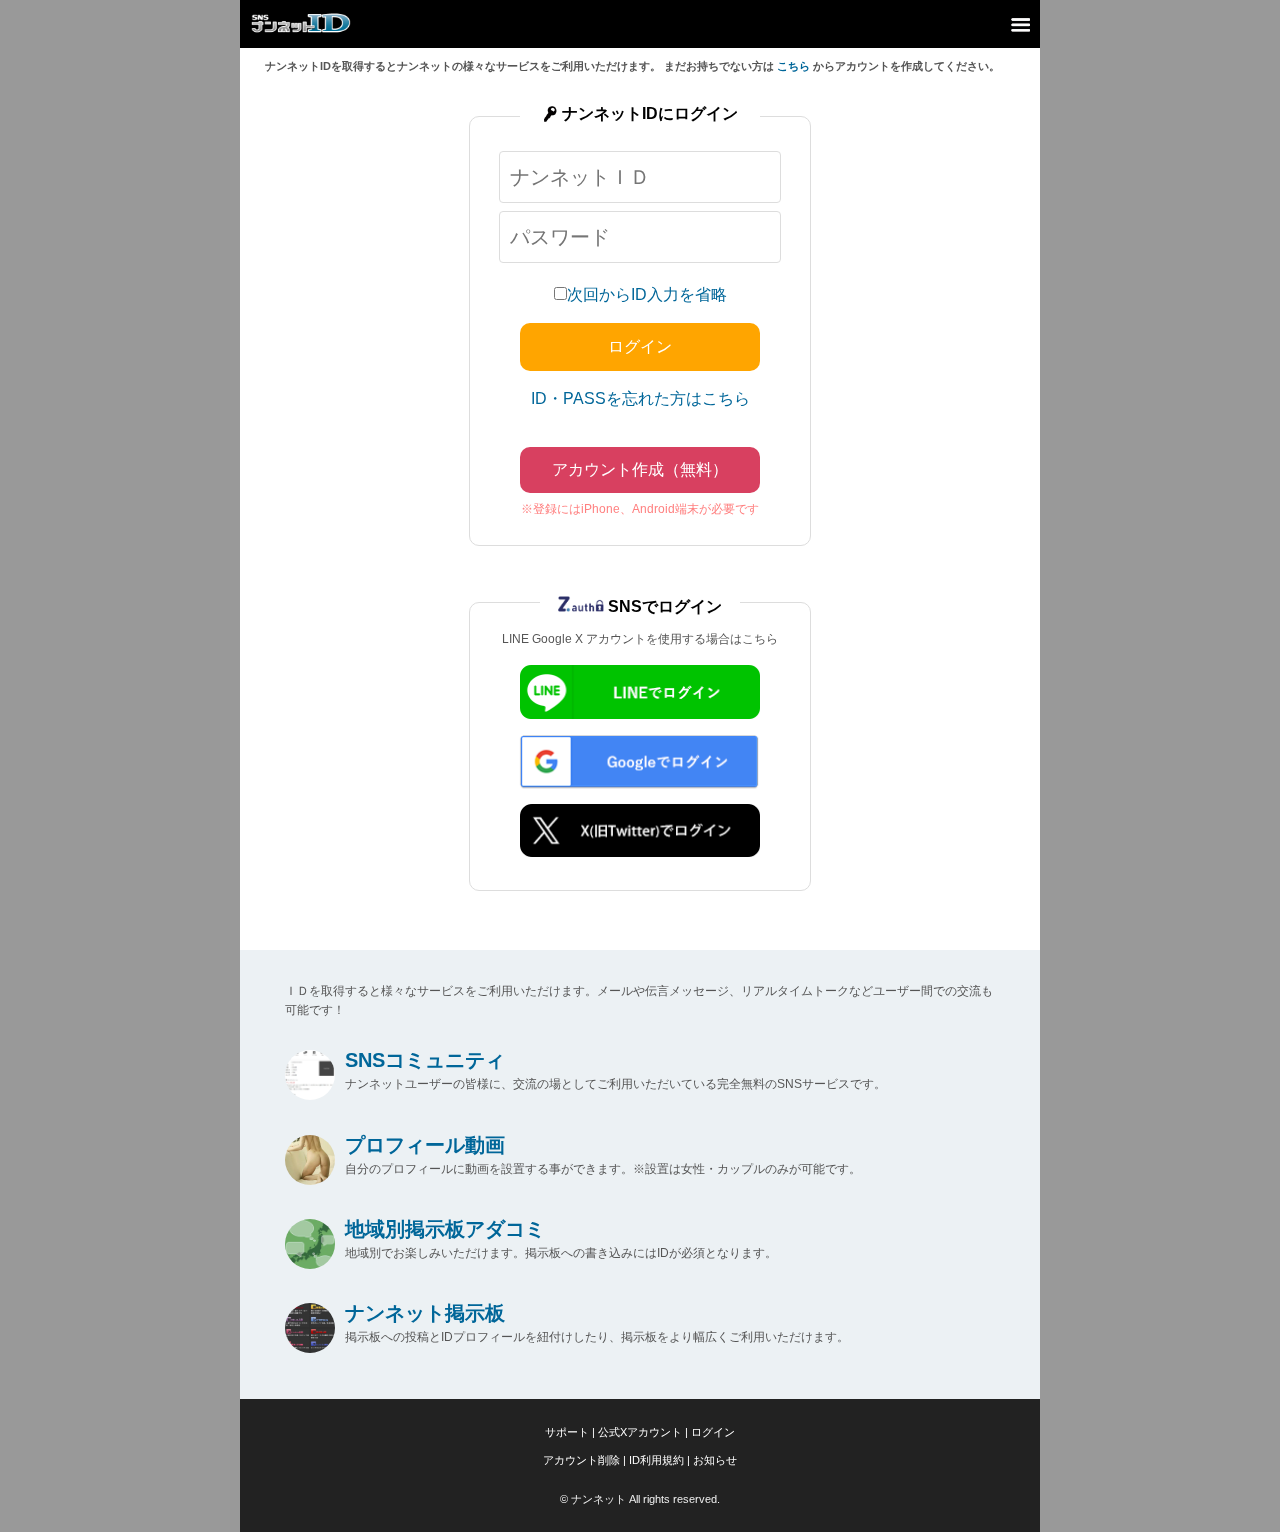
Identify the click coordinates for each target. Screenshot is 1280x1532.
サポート (567, 1432)
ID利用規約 (656, 1460)
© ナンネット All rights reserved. (640, 1499)
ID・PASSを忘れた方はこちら (640, 398)
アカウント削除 (581, 1460)
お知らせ (715, 1460)
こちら (793, 66)
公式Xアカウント (640, 1432)
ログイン (713, 1432)
